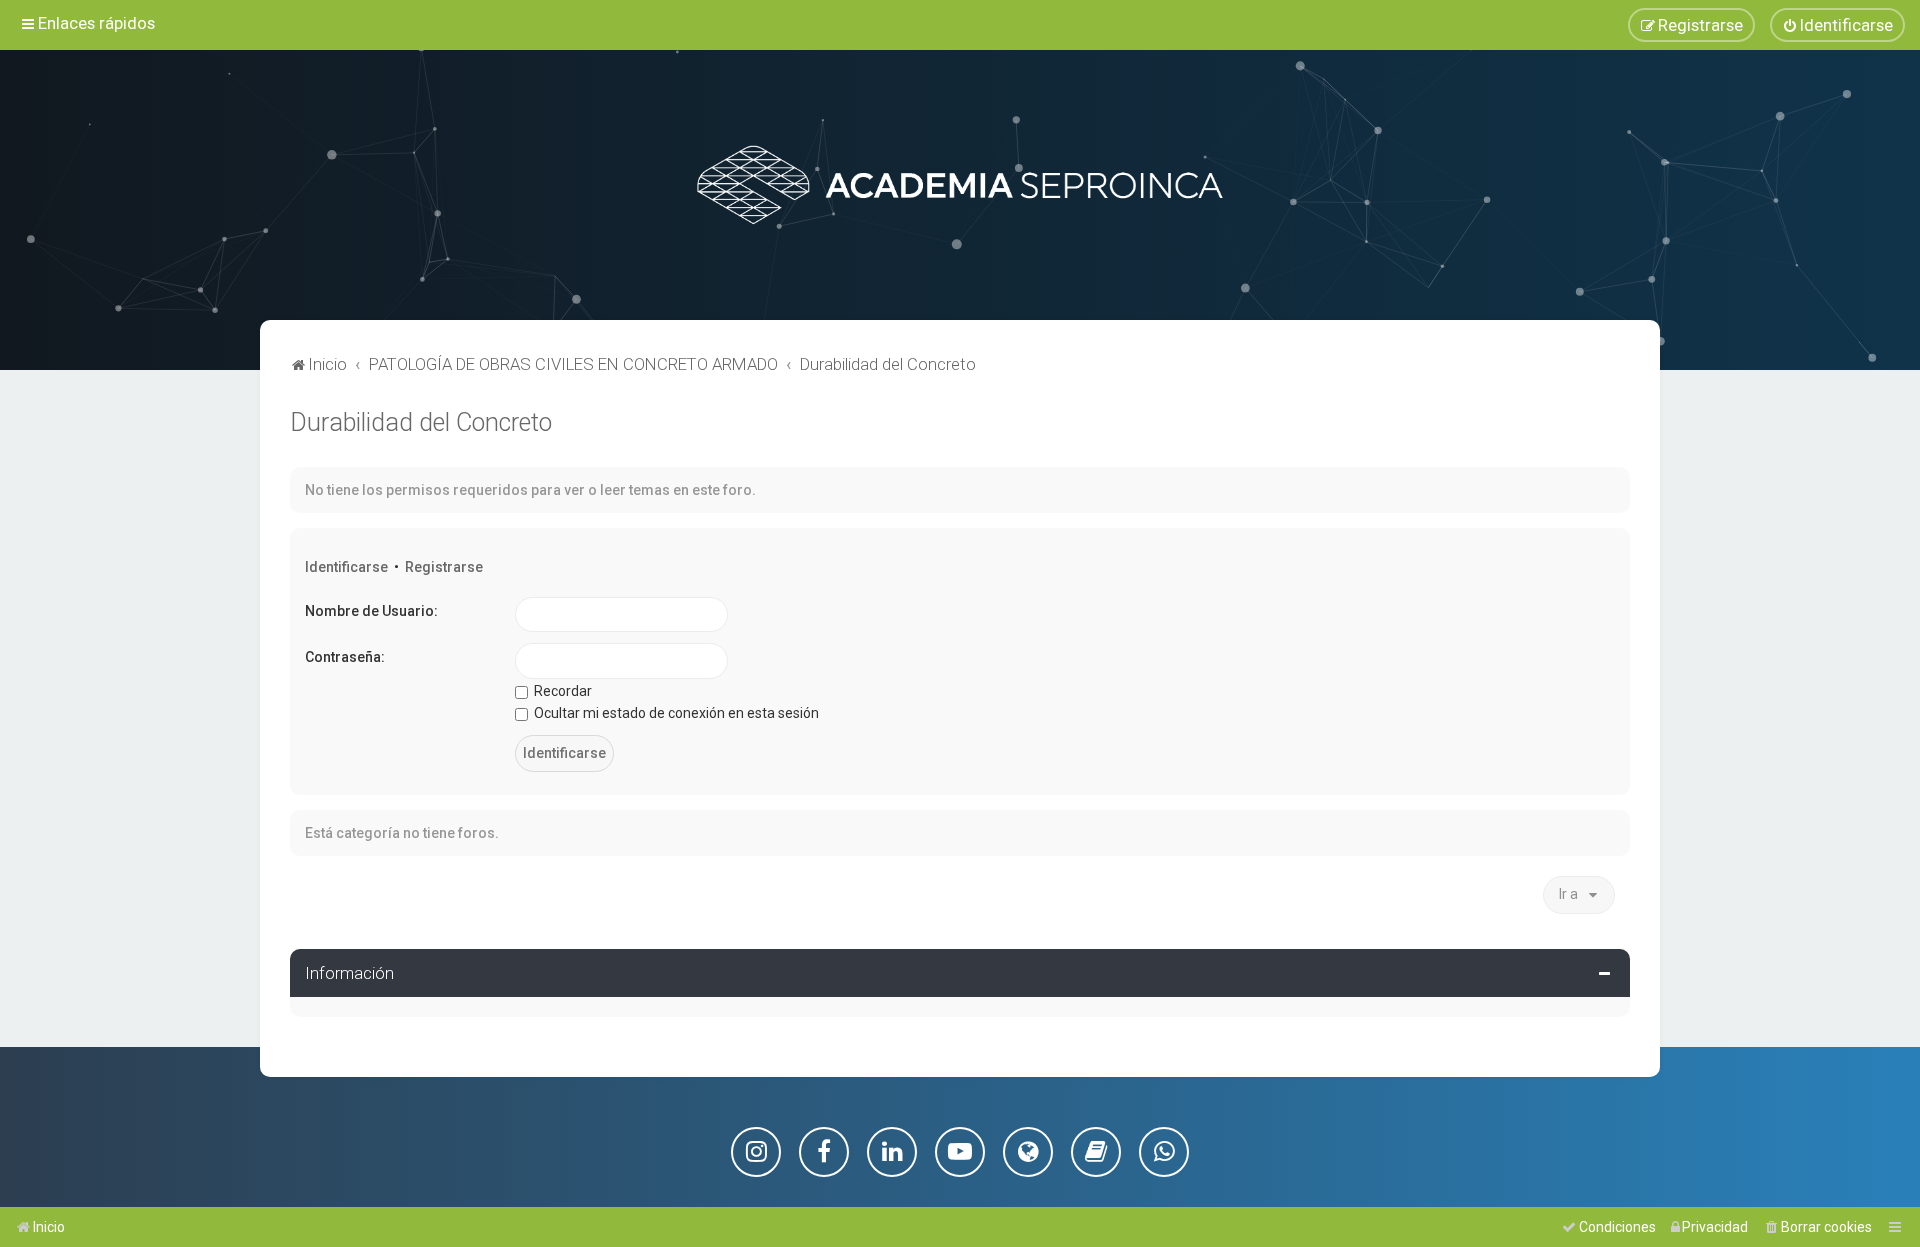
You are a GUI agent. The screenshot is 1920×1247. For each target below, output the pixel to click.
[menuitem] (1837, 25)
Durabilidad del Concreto (421, 422)
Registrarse (444, 567)
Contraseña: (345, 657)
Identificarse (346, 567)
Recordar (561, 691)
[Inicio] (960, 185)
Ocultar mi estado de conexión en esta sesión (675, 713)
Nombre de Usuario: (371, 611)
